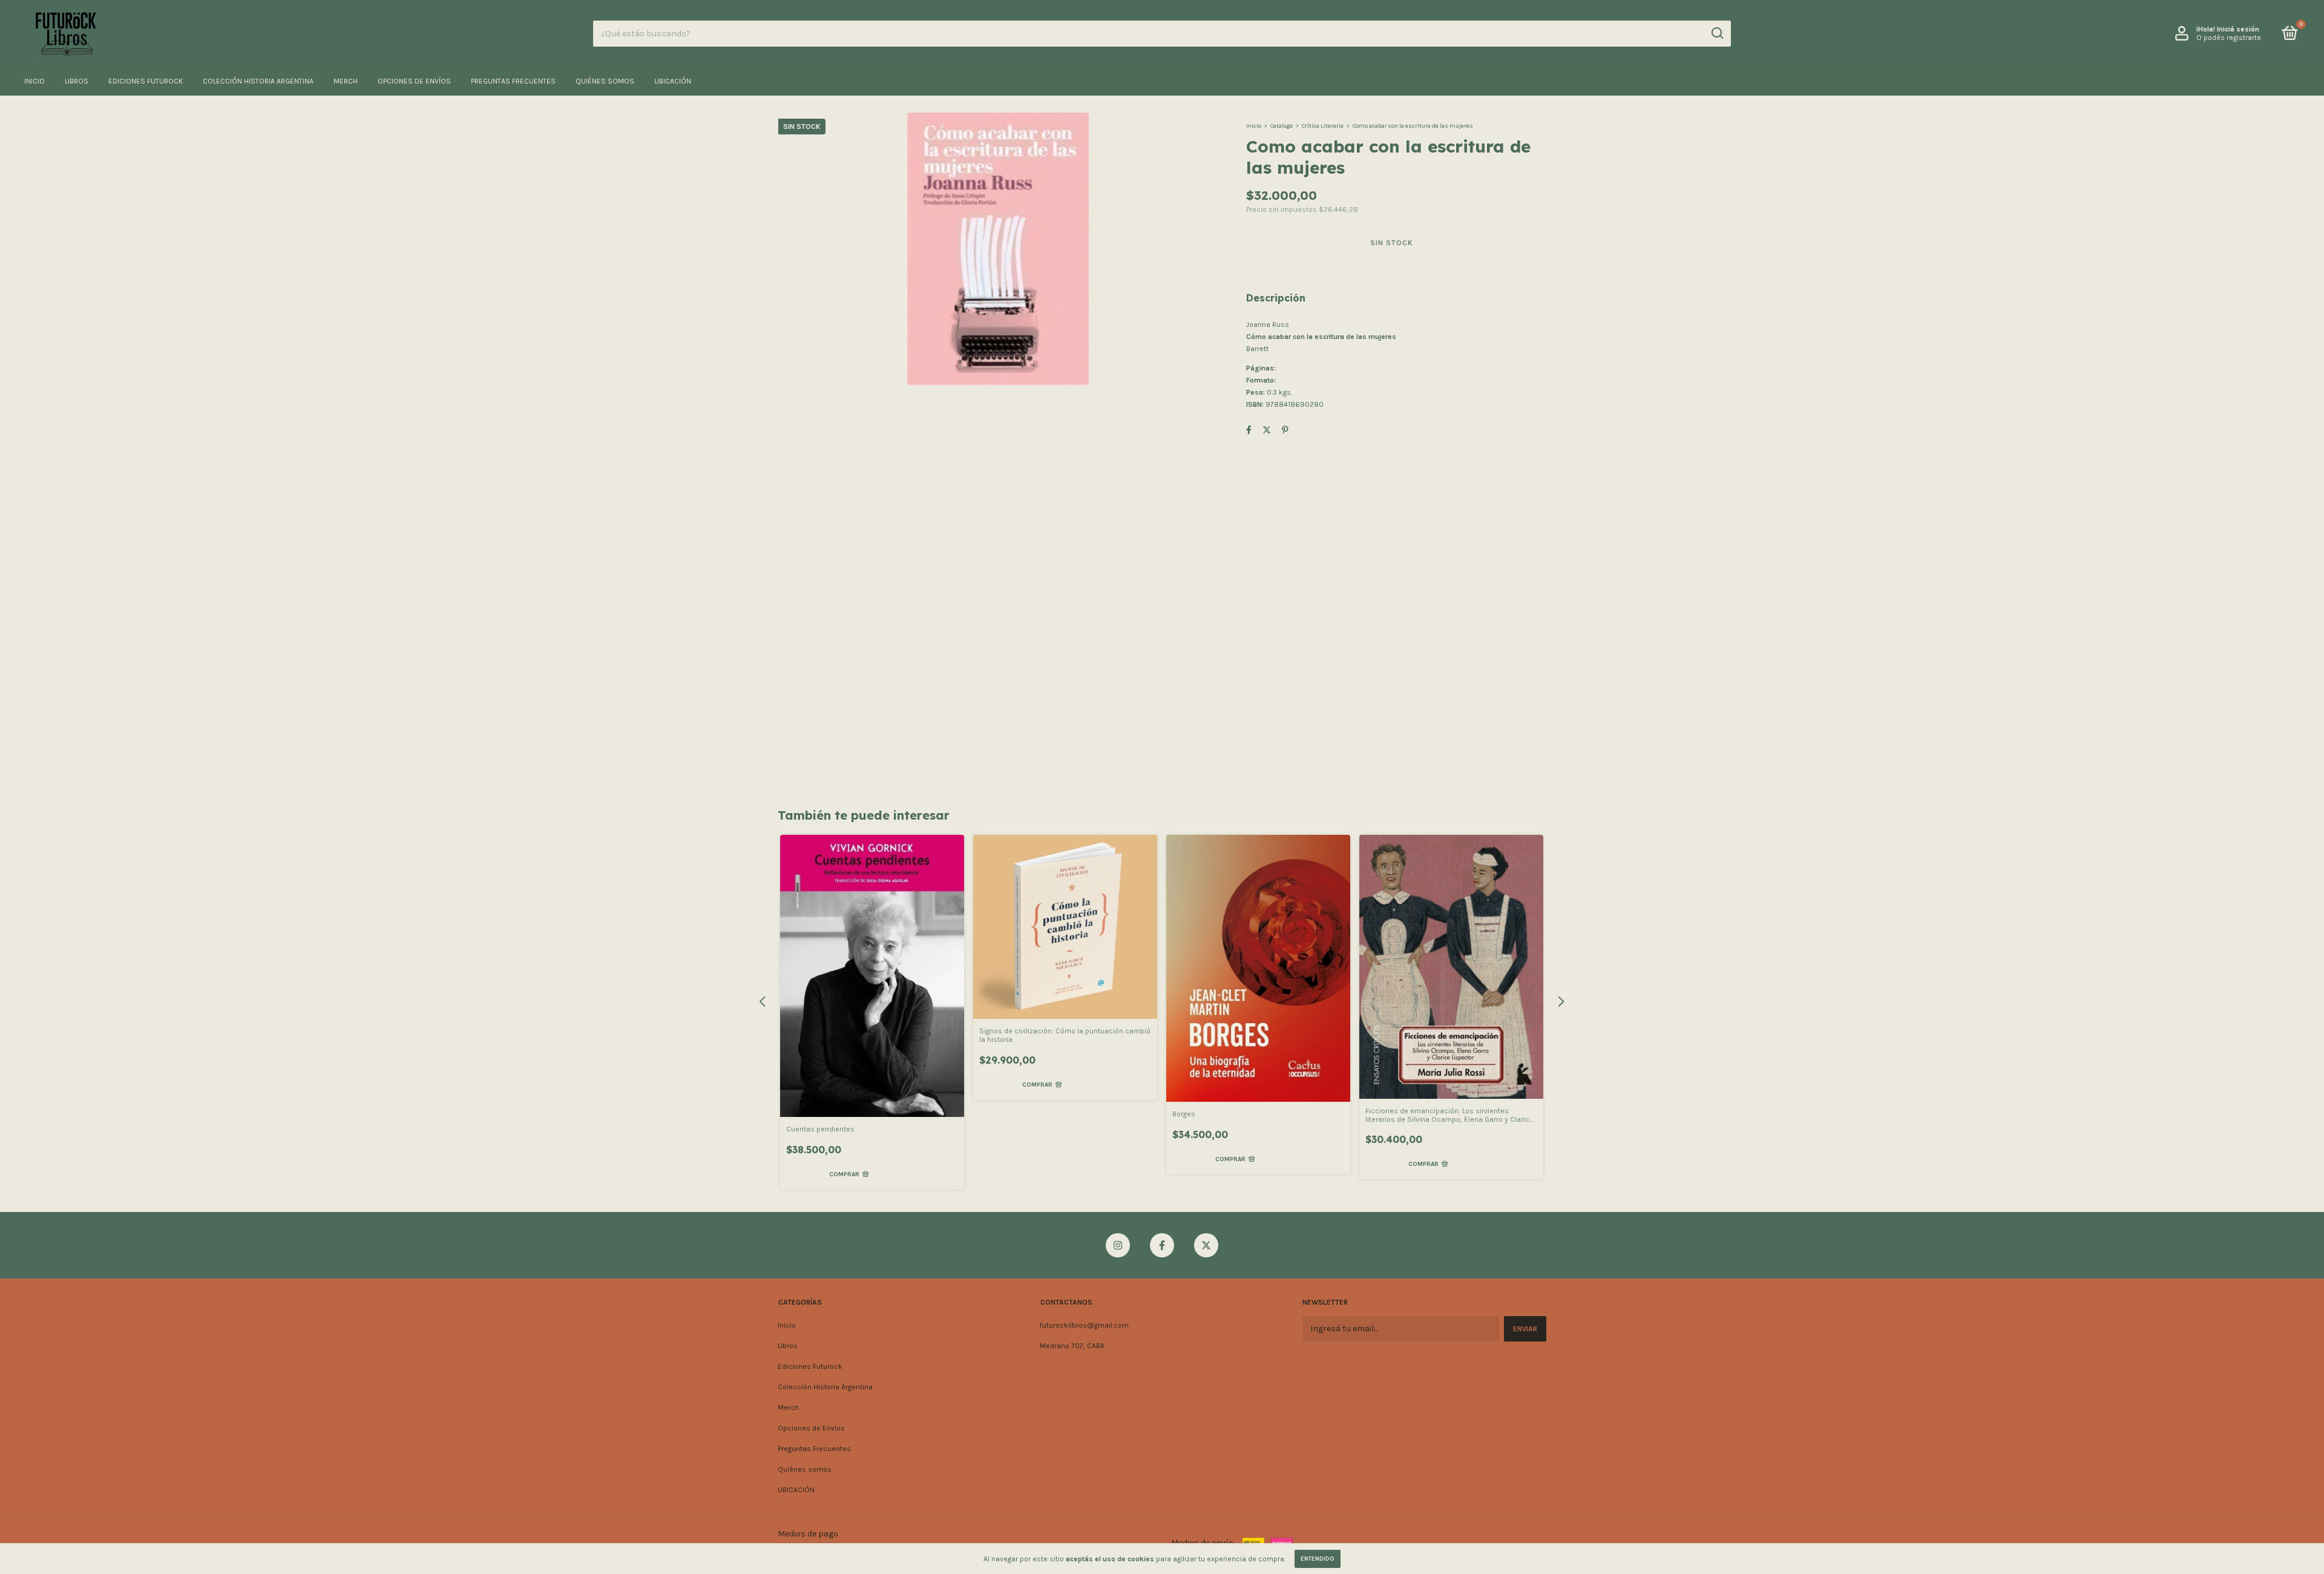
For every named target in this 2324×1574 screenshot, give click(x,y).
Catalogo (1282, 126)
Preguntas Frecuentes (513, 81)
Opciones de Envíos (414, 81)
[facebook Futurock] (1162, 1245)
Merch (346, 81)
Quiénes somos (605, 81)
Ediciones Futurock (146, 81)
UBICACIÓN (673, 81)
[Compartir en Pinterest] (1285, 430)
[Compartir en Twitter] (1267, 430)
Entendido (1318, 1559)
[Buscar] (1717, 33)
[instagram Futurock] (1118, 1245)
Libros (77, 81)
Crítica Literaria (1323, 126)
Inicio (34, 81)
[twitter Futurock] (1206, 1245)
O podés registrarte (2229, 38)
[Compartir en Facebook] (1249, 430)
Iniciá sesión (2238, 29)
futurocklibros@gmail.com (1084, 1325)
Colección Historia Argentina (258, 81)
